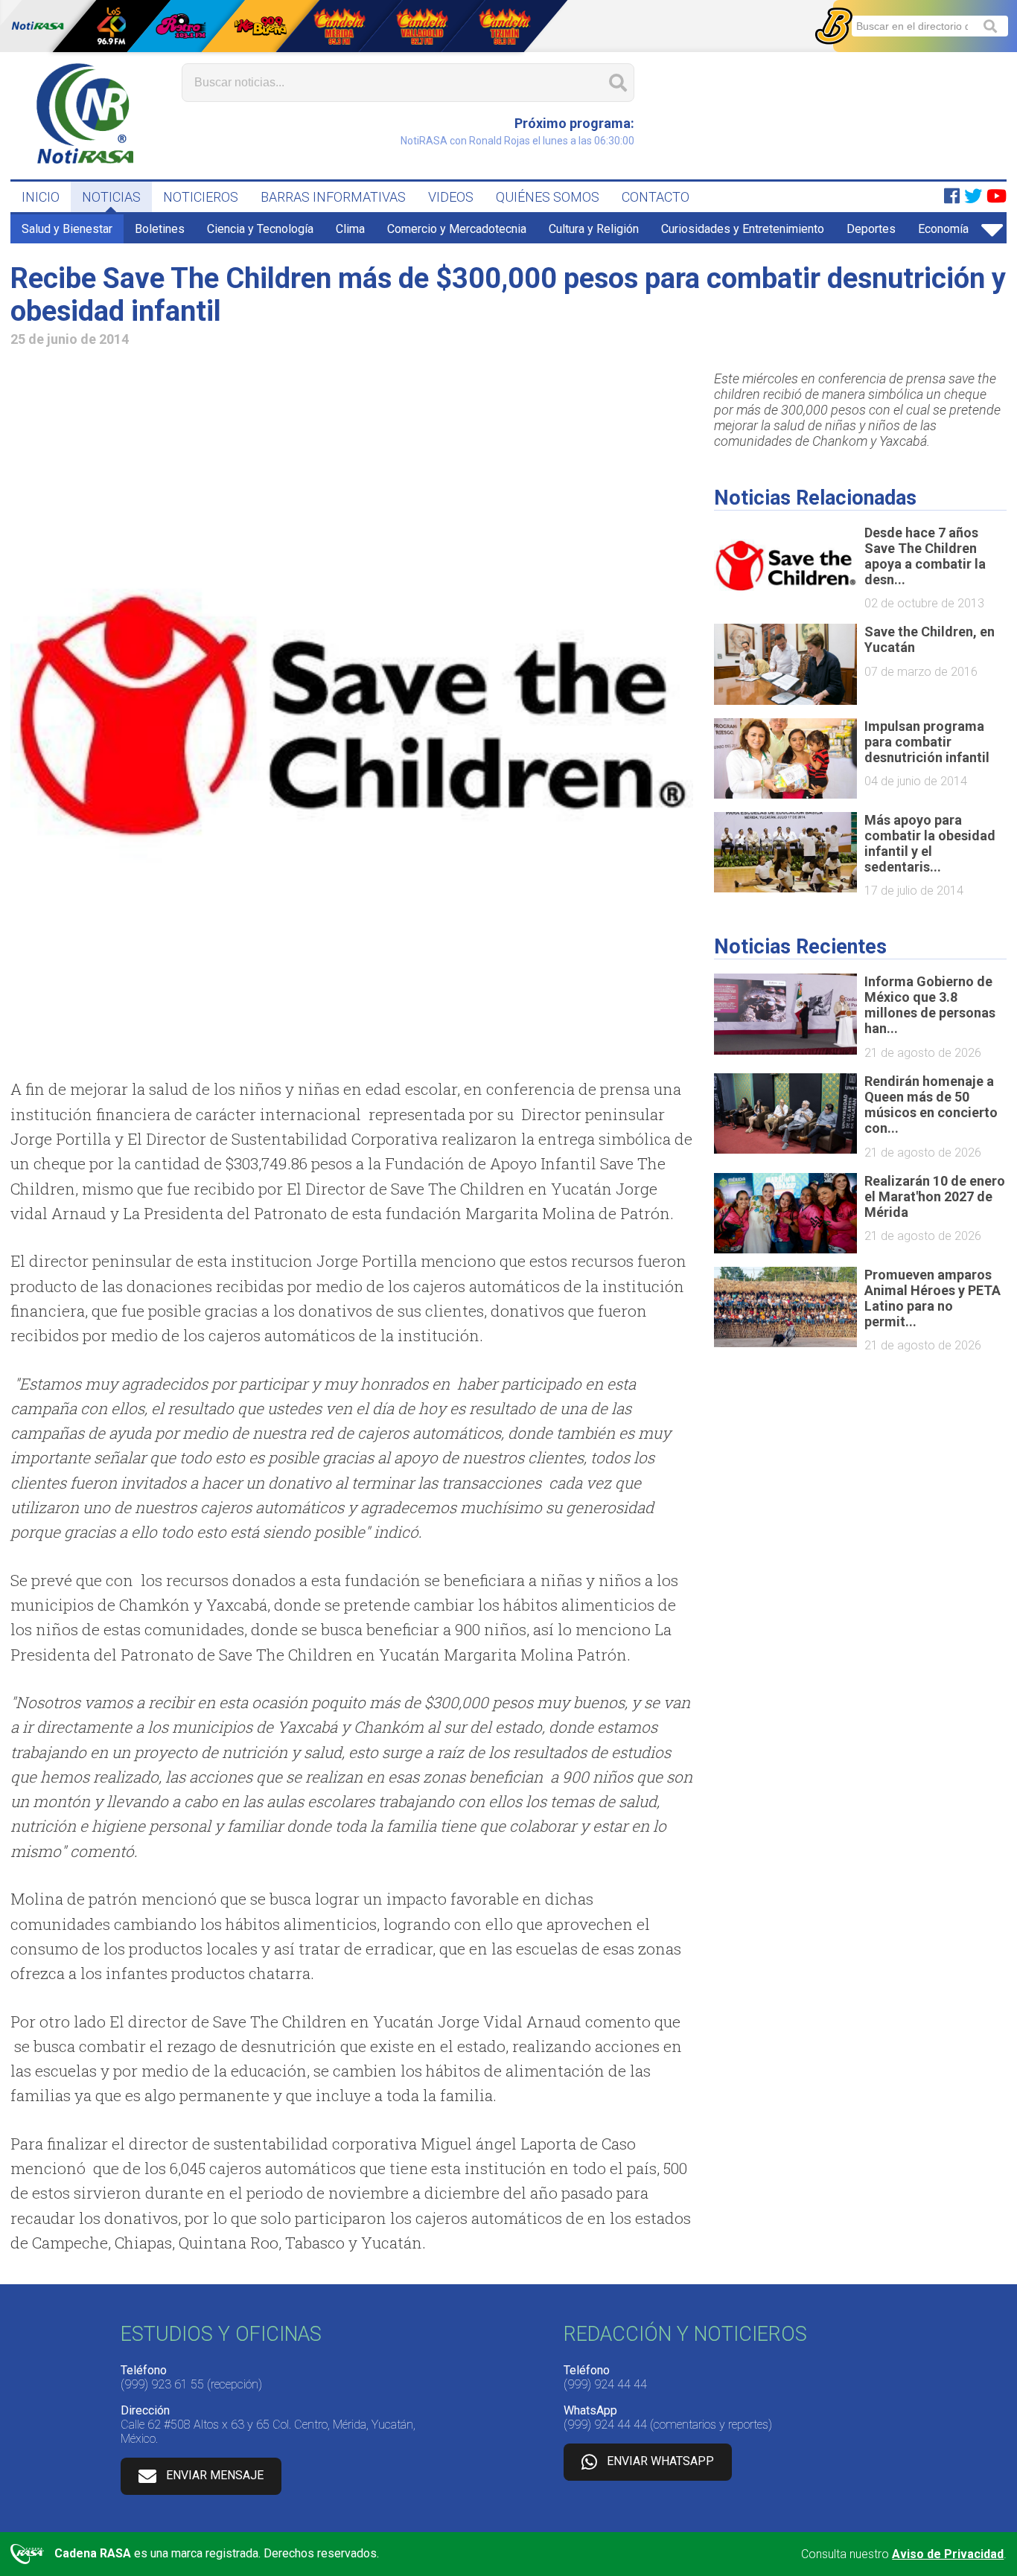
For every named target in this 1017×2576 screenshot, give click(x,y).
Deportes (871, 229)
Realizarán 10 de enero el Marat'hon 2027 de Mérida (935, 1196)
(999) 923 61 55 (162, 2384)
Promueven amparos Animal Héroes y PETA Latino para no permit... (932, 1298)
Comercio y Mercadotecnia (457, 229)
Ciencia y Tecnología (260, 229)
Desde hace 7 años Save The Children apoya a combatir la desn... (925, 556)
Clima (350, 229)
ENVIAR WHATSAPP (660, 2461)
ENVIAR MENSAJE (215, 2475)
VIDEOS (451, 197)
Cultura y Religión (594, 229)
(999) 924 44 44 (605, 2384)
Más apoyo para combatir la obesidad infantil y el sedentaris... (930, 843)
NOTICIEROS (201, 197)
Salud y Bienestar (67, 229)
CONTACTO (656, 197)
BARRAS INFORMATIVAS (333, 197)
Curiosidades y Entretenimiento (743, 229)
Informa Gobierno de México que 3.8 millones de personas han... (930, 1005)
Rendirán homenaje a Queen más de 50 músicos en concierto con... (931, 1105)
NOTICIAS (111, 197)
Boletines (160, 229)
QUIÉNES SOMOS (548, 197)
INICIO (41, 197)
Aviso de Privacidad (948, 2554)
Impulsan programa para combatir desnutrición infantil (927, 742)
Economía (943, 229)
